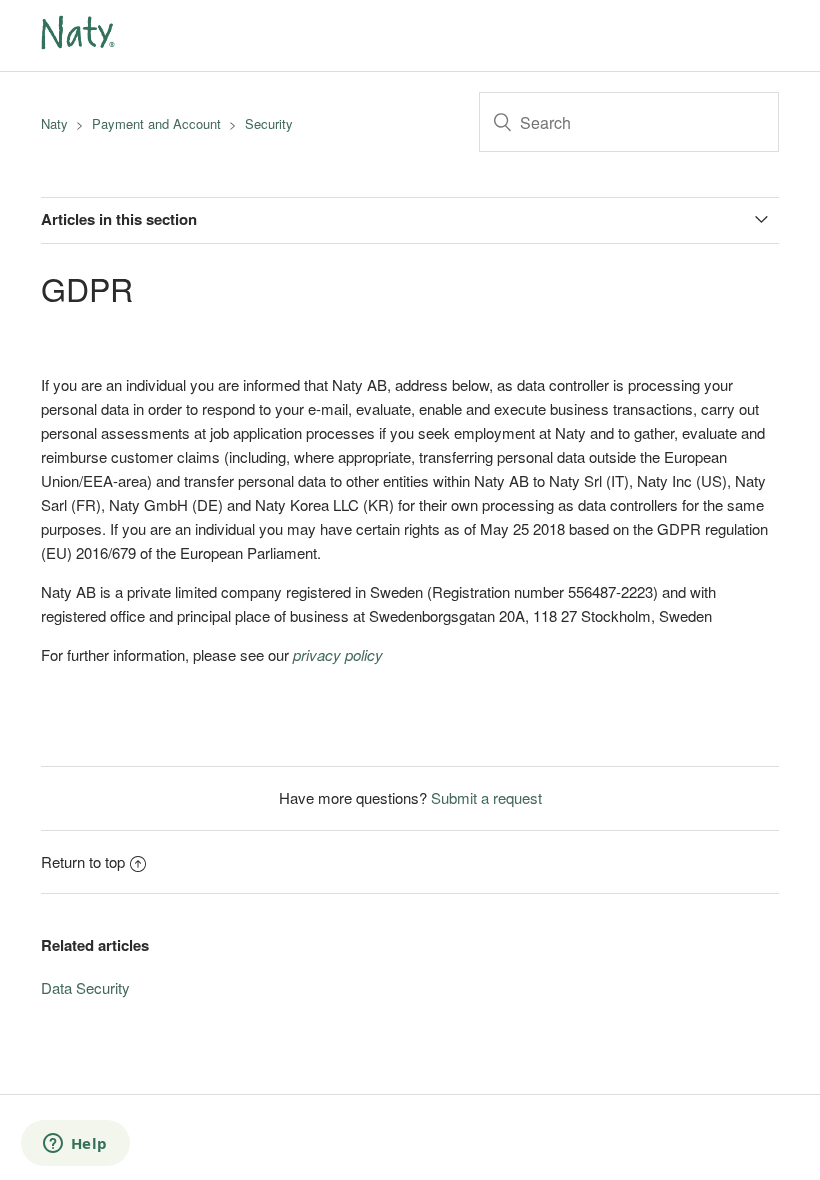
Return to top (83, 861)
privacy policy (338, 654)
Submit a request (486, 797)
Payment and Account (156, 123)
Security (269, 123)
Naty (54, 123)
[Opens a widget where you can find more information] (75, 1145)
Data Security (85, 987)
